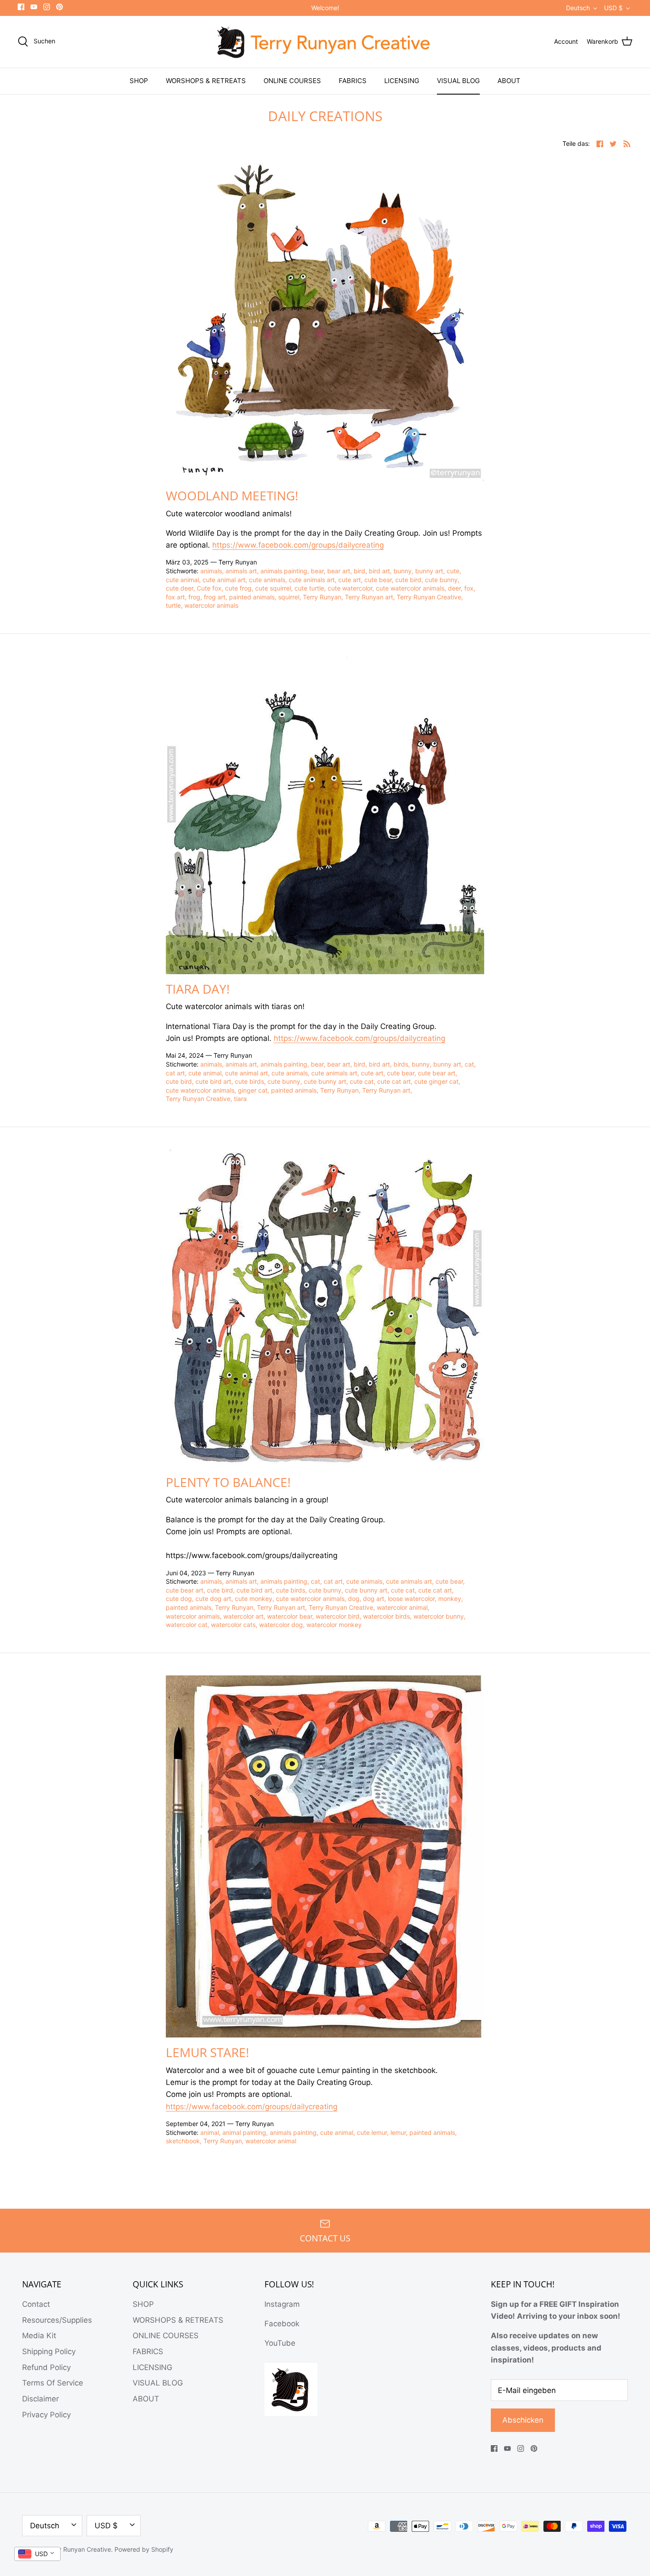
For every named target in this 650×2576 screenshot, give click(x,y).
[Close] (405, 1219)
